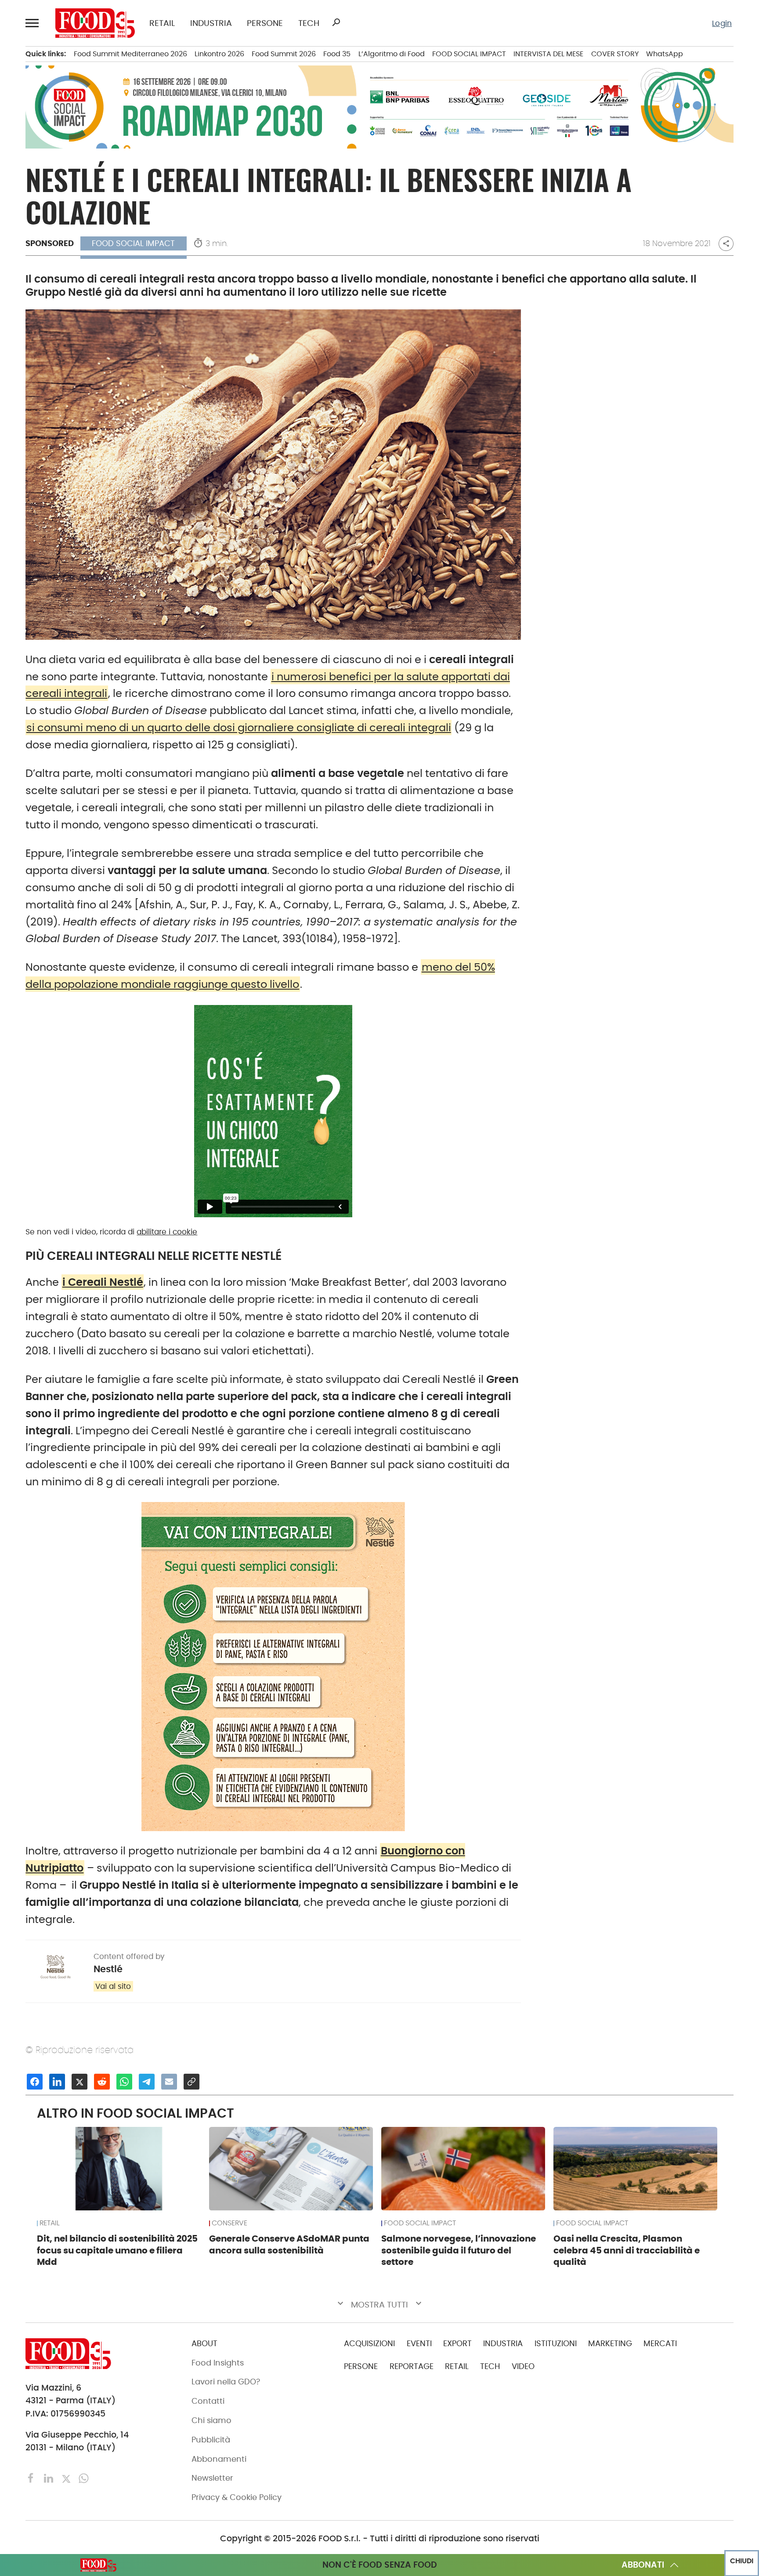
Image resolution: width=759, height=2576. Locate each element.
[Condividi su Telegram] (147, 2082)
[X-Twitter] (67, 2478)
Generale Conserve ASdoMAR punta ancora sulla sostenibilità (289, 2244)
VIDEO (523, 2366)
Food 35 (337, 54)
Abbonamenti (219, 2459)
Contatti (208, 2401)
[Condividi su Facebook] (35, 2082)
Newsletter (212, 2478)
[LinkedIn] (50, 2478)
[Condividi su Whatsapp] (124, 2082)
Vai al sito (113, 1986)
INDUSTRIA (211, 23)
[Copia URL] (192, 2082)
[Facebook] (32, 2478)
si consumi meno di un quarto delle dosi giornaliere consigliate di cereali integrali (239, 727)
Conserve (230, 2223)
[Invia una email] (169, 2082)
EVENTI (419, 2344)
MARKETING (610, 2344)
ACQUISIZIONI (369, 2344)
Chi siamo (211, 2420)
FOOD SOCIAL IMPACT (469, 54)
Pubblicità (211, 2440)
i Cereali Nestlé (103, 1282)
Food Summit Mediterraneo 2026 (130, 54)
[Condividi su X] (80, 2082)
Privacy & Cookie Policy (237, 2497)
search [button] (336, 22)
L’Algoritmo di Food (392, 54)
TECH (309, 23)
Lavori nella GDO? (226, 2382)
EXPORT (457, 2344)
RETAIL (162, 23)
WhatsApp (665, 54)
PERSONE (265, 23)
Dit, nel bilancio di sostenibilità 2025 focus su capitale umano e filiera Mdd (117, 2250)
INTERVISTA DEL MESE (548, 54)
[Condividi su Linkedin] (57, 2082)
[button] (33, 23)
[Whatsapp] (84, 2478)
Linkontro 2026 (219, 54)
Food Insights (218, 2363)
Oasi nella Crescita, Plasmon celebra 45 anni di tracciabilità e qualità (627, 2250)
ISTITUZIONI (556, 2344)
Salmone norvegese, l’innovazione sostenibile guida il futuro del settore (459, 2250)
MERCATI (660, 2344)
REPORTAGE (412, 2366)
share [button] (726, 244)
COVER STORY (615, 54)
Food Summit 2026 (284, 54)
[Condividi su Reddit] (102, 2082)
